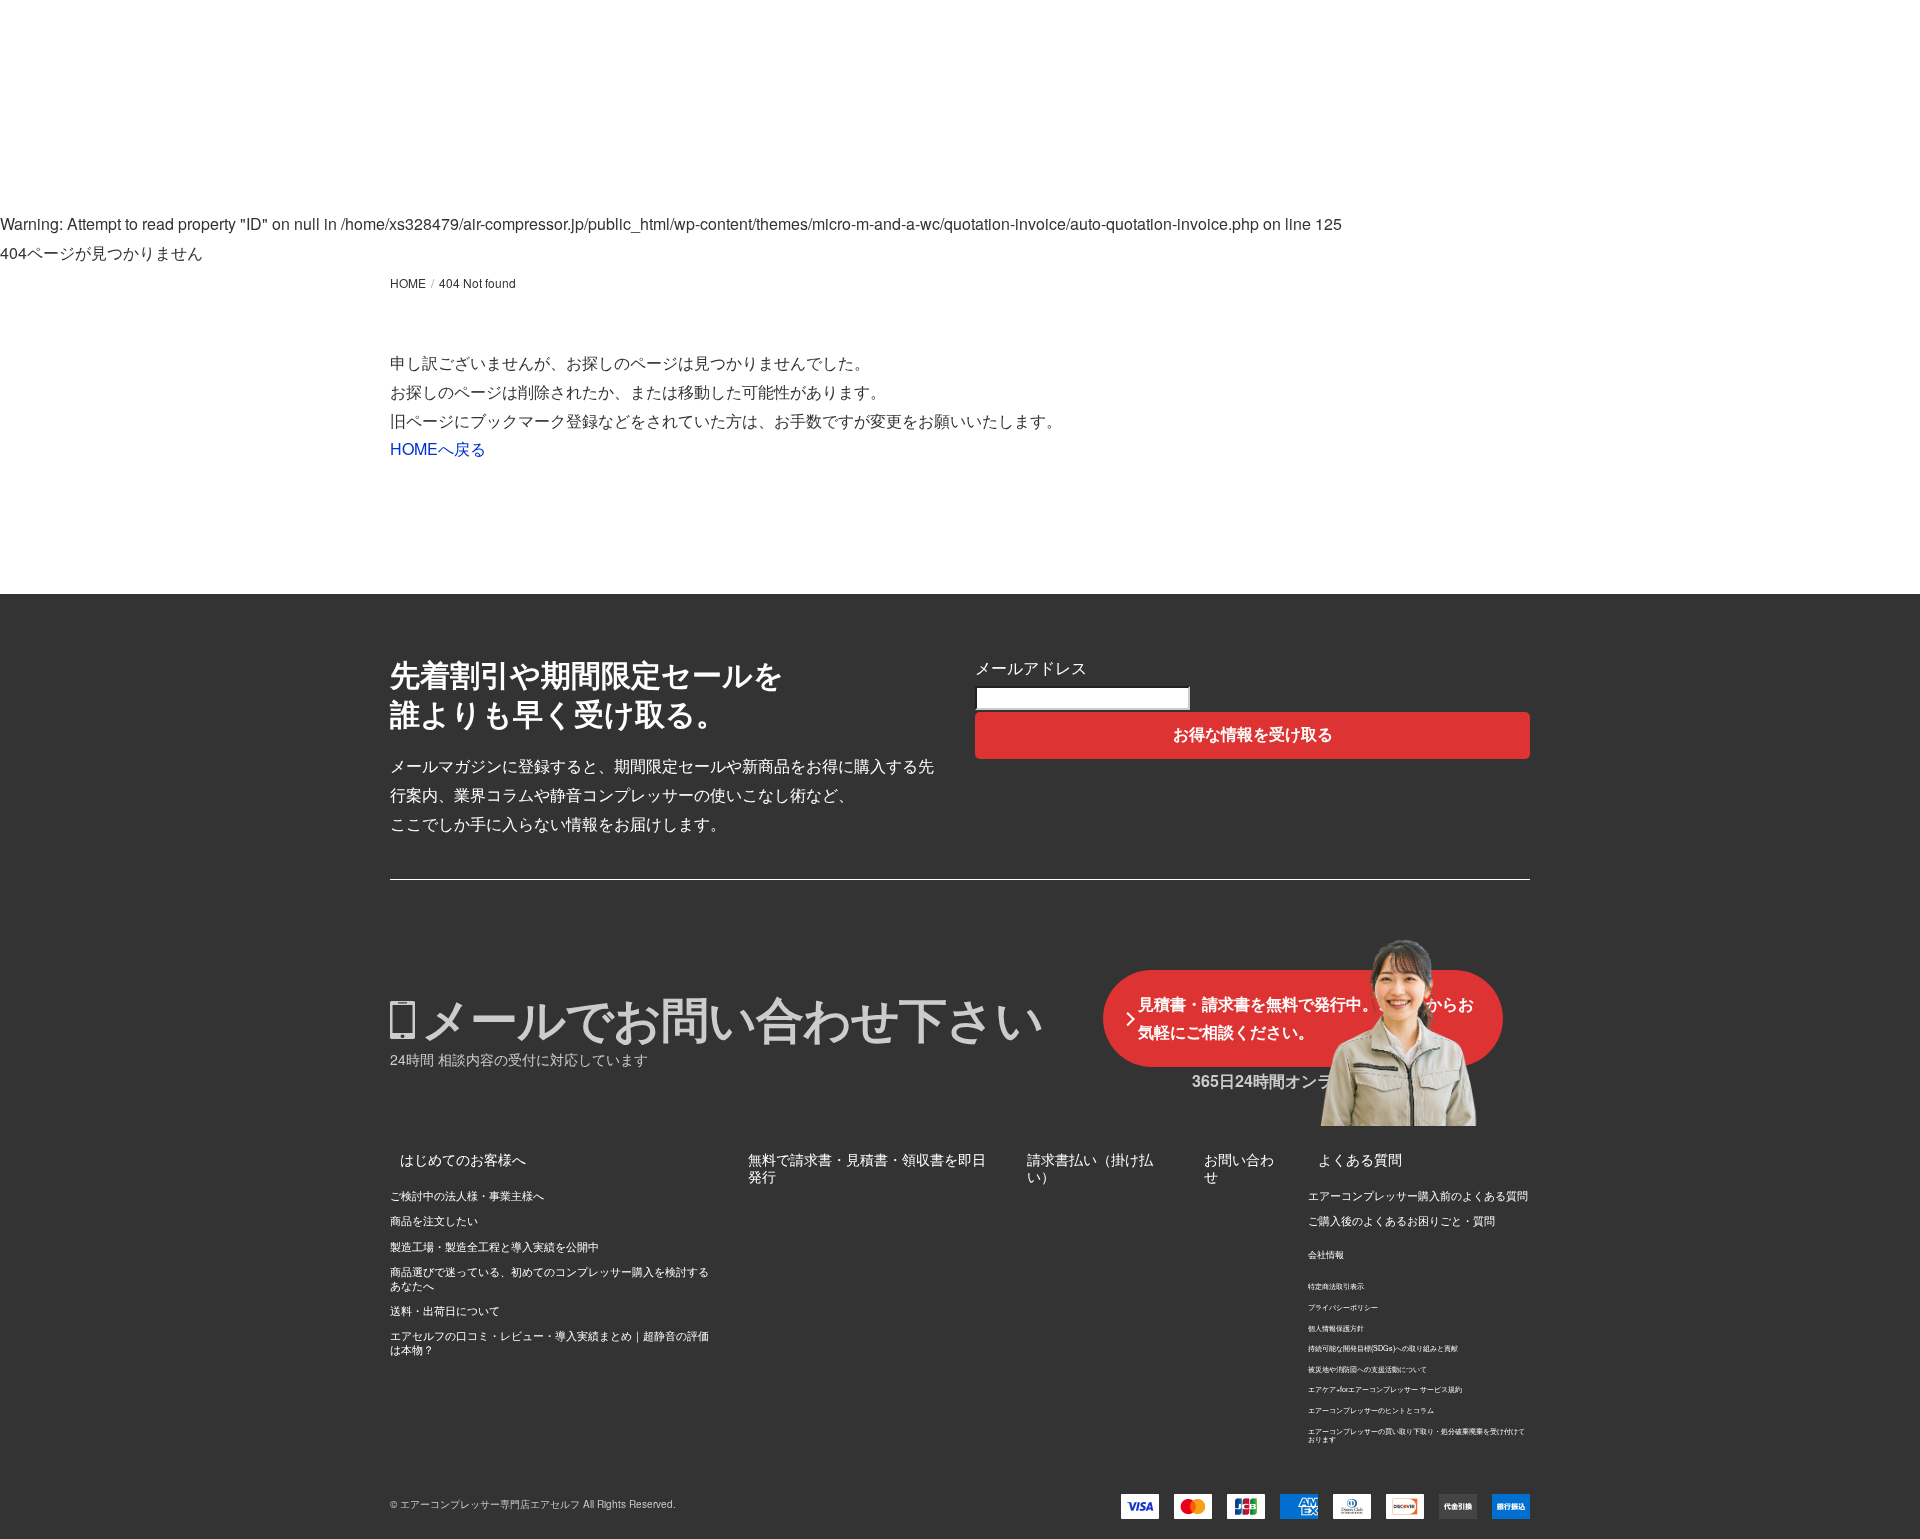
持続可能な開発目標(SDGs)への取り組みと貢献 (1383, 1348)
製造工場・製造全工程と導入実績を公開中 (494, 1246)
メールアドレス (1031, 667)
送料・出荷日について (445, 1310)
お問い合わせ (1239, 1167)
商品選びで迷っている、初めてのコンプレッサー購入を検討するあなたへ (549, 1277)
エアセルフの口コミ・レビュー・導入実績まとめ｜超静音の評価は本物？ (549, 1341)
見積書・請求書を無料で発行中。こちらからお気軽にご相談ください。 (1306, 1018)
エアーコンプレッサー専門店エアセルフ (490, 1504)
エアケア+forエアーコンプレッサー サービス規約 (1385, 1389)
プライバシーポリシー (1343, 1307)
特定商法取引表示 (1336, 1286)
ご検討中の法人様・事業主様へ (467, 1195)
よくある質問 (1360, 1159)
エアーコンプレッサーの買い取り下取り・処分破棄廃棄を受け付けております (1416, 1435)
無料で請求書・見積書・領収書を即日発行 (867, 1167)
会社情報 (1326, 1254)
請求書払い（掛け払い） (1090, 1167)
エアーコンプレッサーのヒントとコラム (1371, 1410)
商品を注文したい (434, 1220)
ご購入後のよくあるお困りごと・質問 (1401, 1220)
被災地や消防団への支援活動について (1367, 1369)
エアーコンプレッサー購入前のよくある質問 (1418, 1195)
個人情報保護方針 (1336, 1328)
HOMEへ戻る (438, 448)
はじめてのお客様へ (463, 1159)
